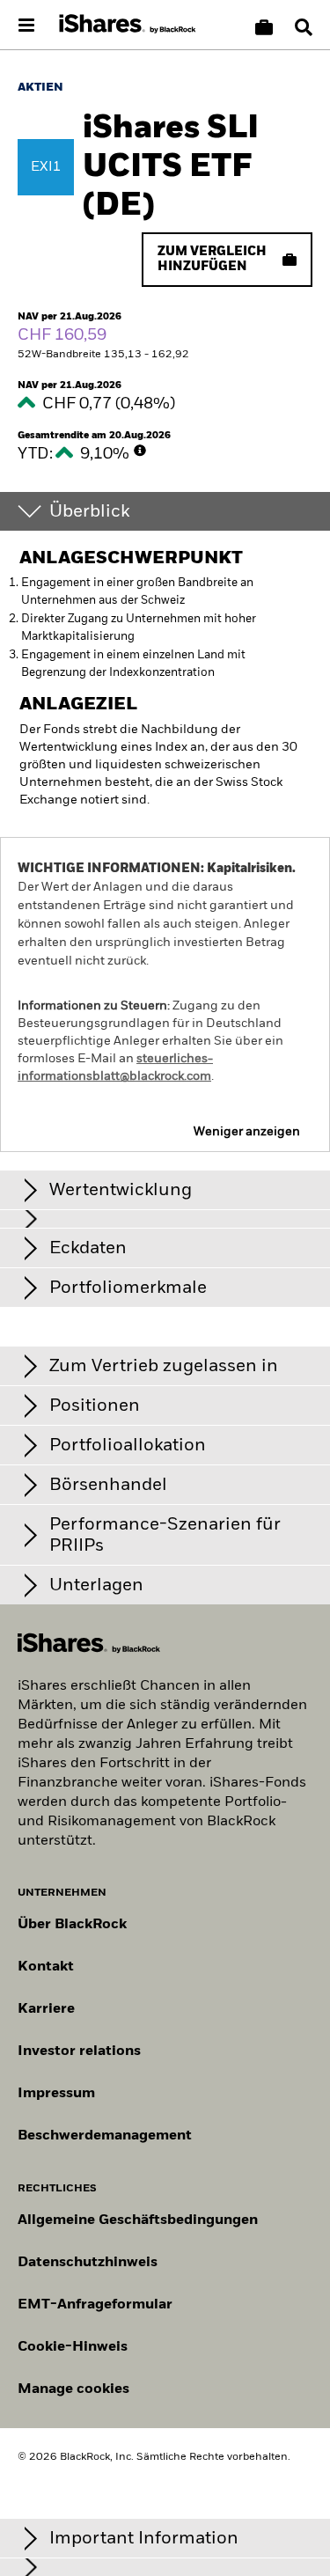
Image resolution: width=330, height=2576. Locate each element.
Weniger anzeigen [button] (247, 1132)
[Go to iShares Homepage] (128, 25)
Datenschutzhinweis (88, 2263)
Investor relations (79, 2051)
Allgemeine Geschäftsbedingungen (138, 2220)
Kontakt (46, 1967)
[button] (304, 27)
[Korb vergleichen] (264, 27)
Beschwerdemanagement (105, 2136)
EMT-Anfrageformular (95, 2305)
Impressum (56, 2094)
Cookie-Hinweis (73, 2347)
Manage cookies (73, 2389)
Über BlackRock (72, 1925)
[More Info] (140, 451)
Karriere (46, 2009)
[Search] (304, 27)
